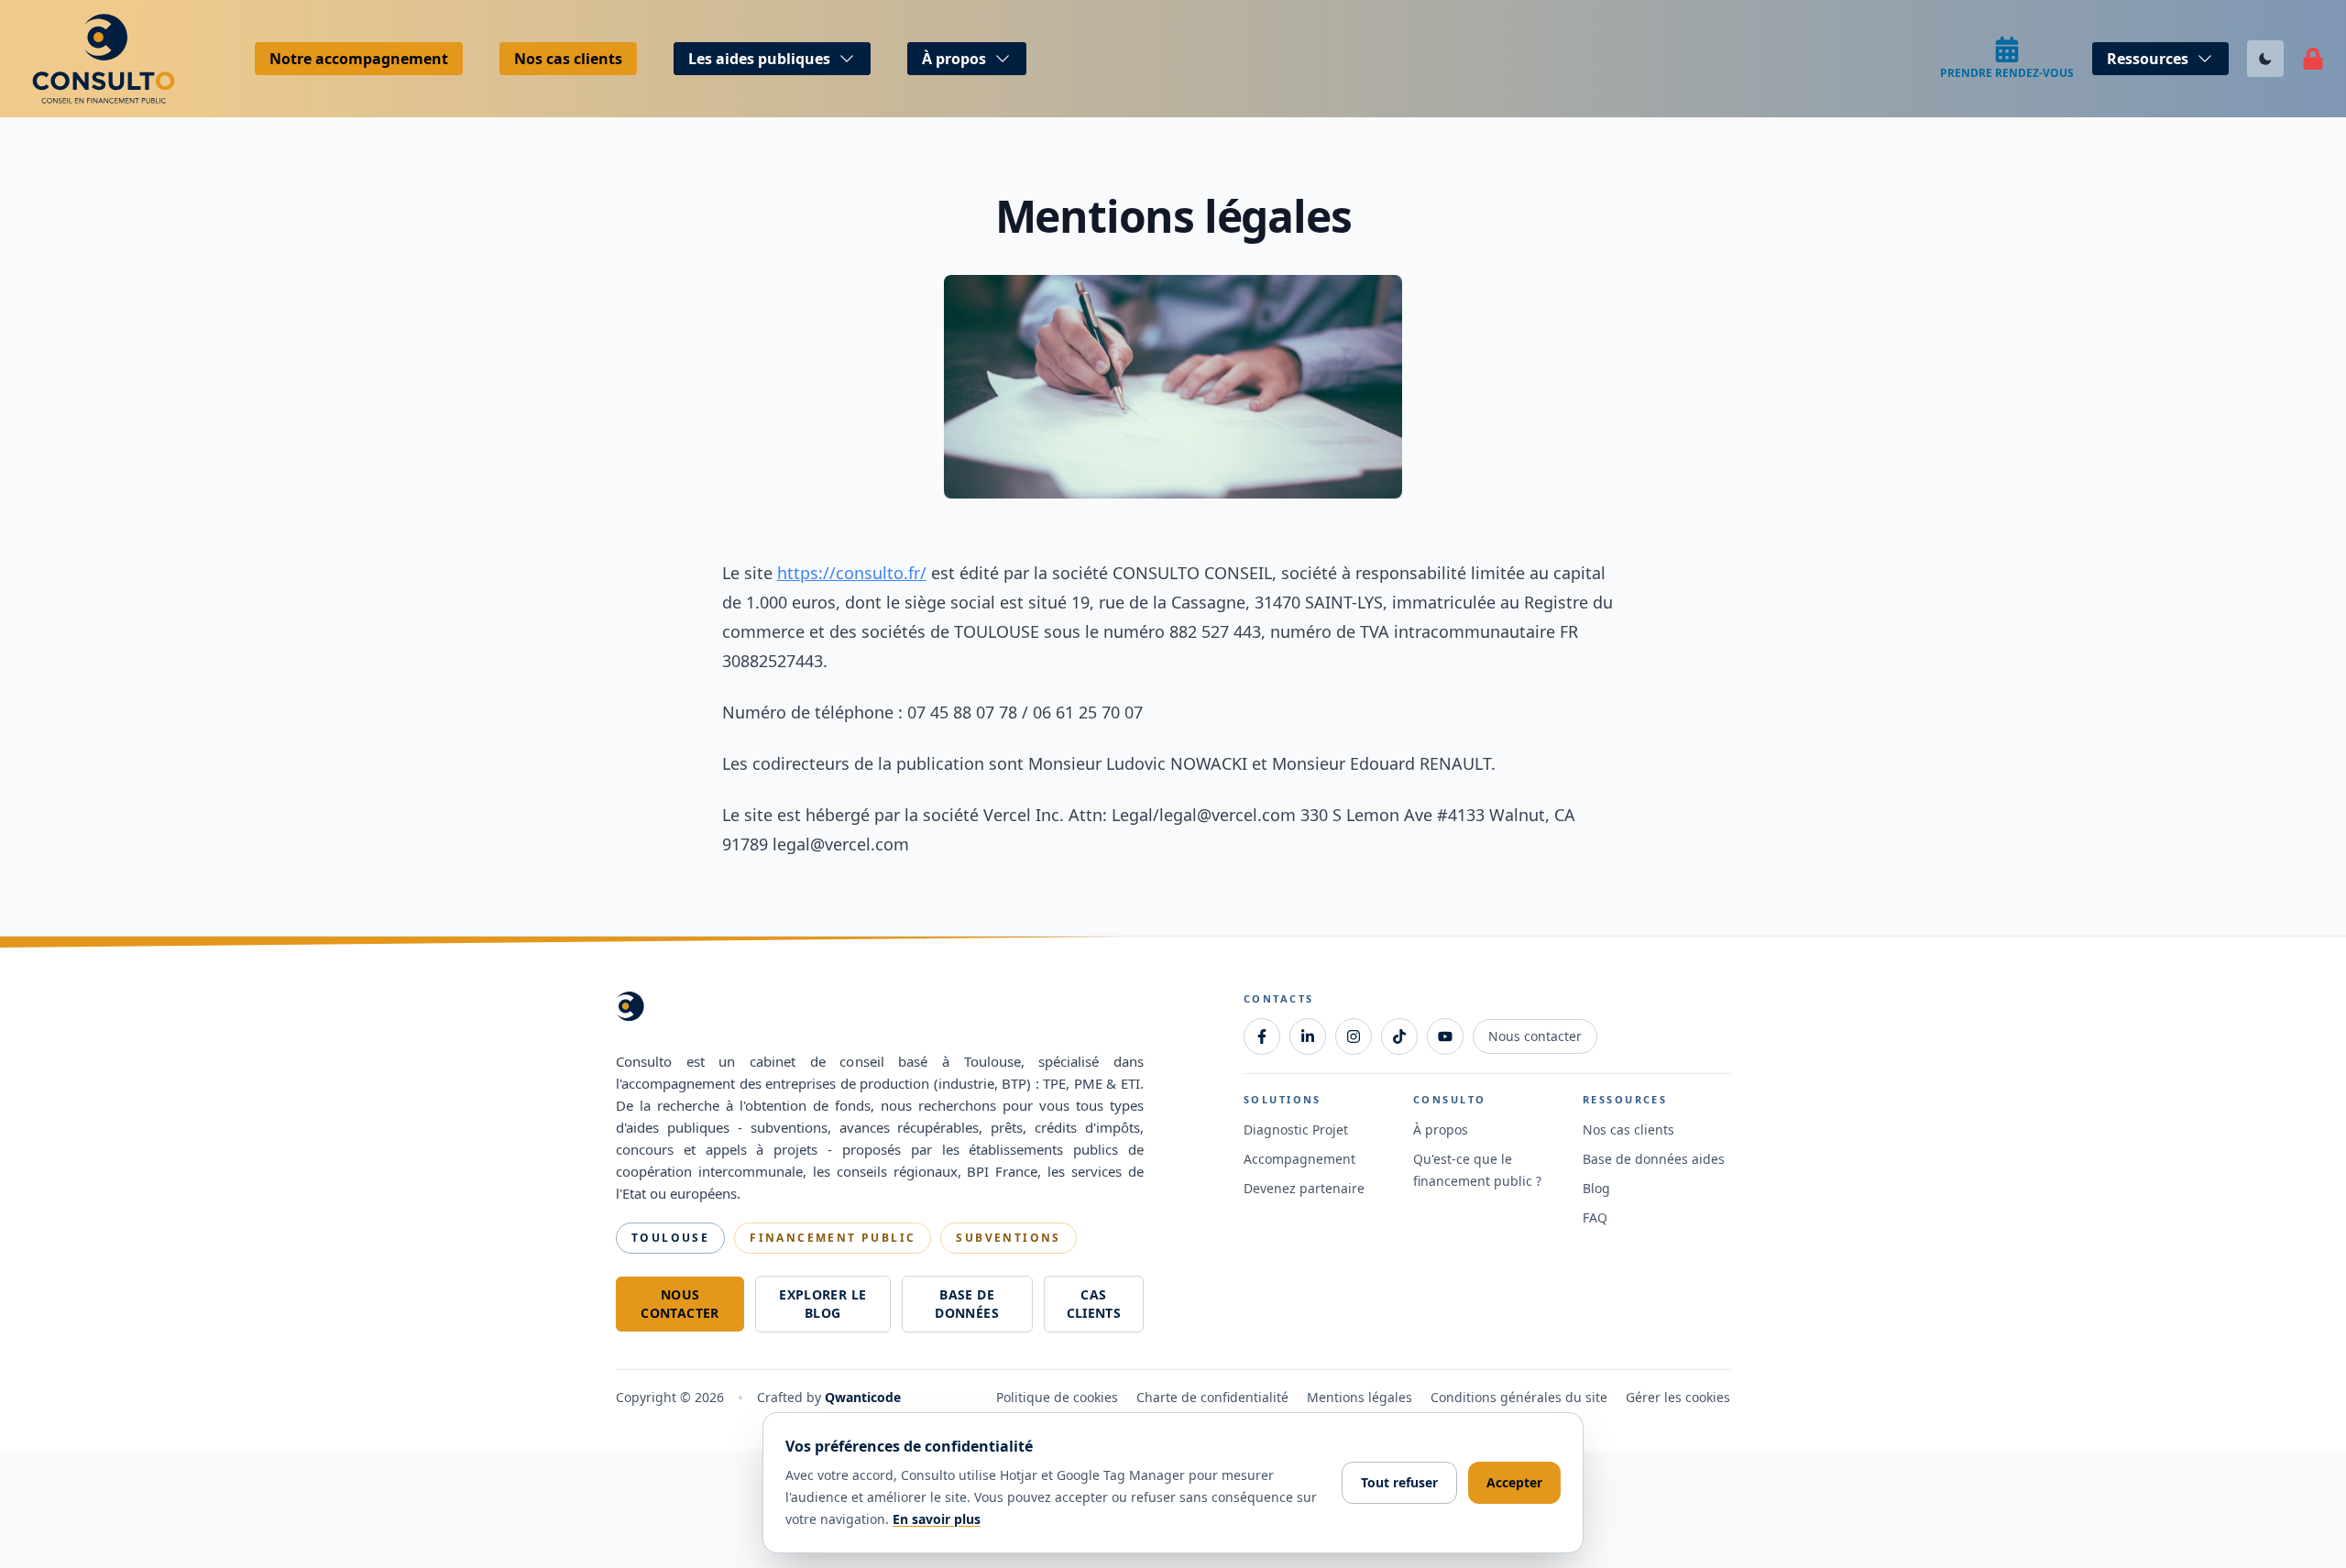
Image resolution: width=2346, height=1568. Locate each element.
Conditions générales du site (1519, 1397)
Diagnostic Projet (1296, 1129)
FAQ (1595, 1217)
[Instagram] (1354, 1036)
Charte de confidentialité (1212, 1397)
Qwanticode (863, 1397)
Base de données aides (1654, 1159)
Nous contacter (680, 1304)
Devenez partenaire (1304, 1188)
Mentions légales (1359, 1397)
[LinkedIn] (1308, 1036)
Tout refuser (1399, 1482)
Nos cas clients (568, 59)
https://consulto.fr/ (852, 573)
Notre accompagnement (359, 59)
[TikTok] (1399, 1036)
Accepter (1514, 1482)
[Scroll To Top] (2297, 1405)
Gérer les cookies (1678, 1397)
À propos (1441, 1129)
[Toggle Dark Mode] (2265, 59)
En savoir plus (937, 1519)
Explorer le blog (822, 1304)
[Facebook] (1262, 1036)
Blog (1596, 1188)
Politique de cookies (1057, 1397)
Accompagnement (1299, 1159)
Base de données (966, 1304)
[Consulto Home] (109, 59)
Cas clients (1094, 1304)
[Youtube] (1445, 1036)
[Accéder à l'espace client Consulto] (2313, 59)
